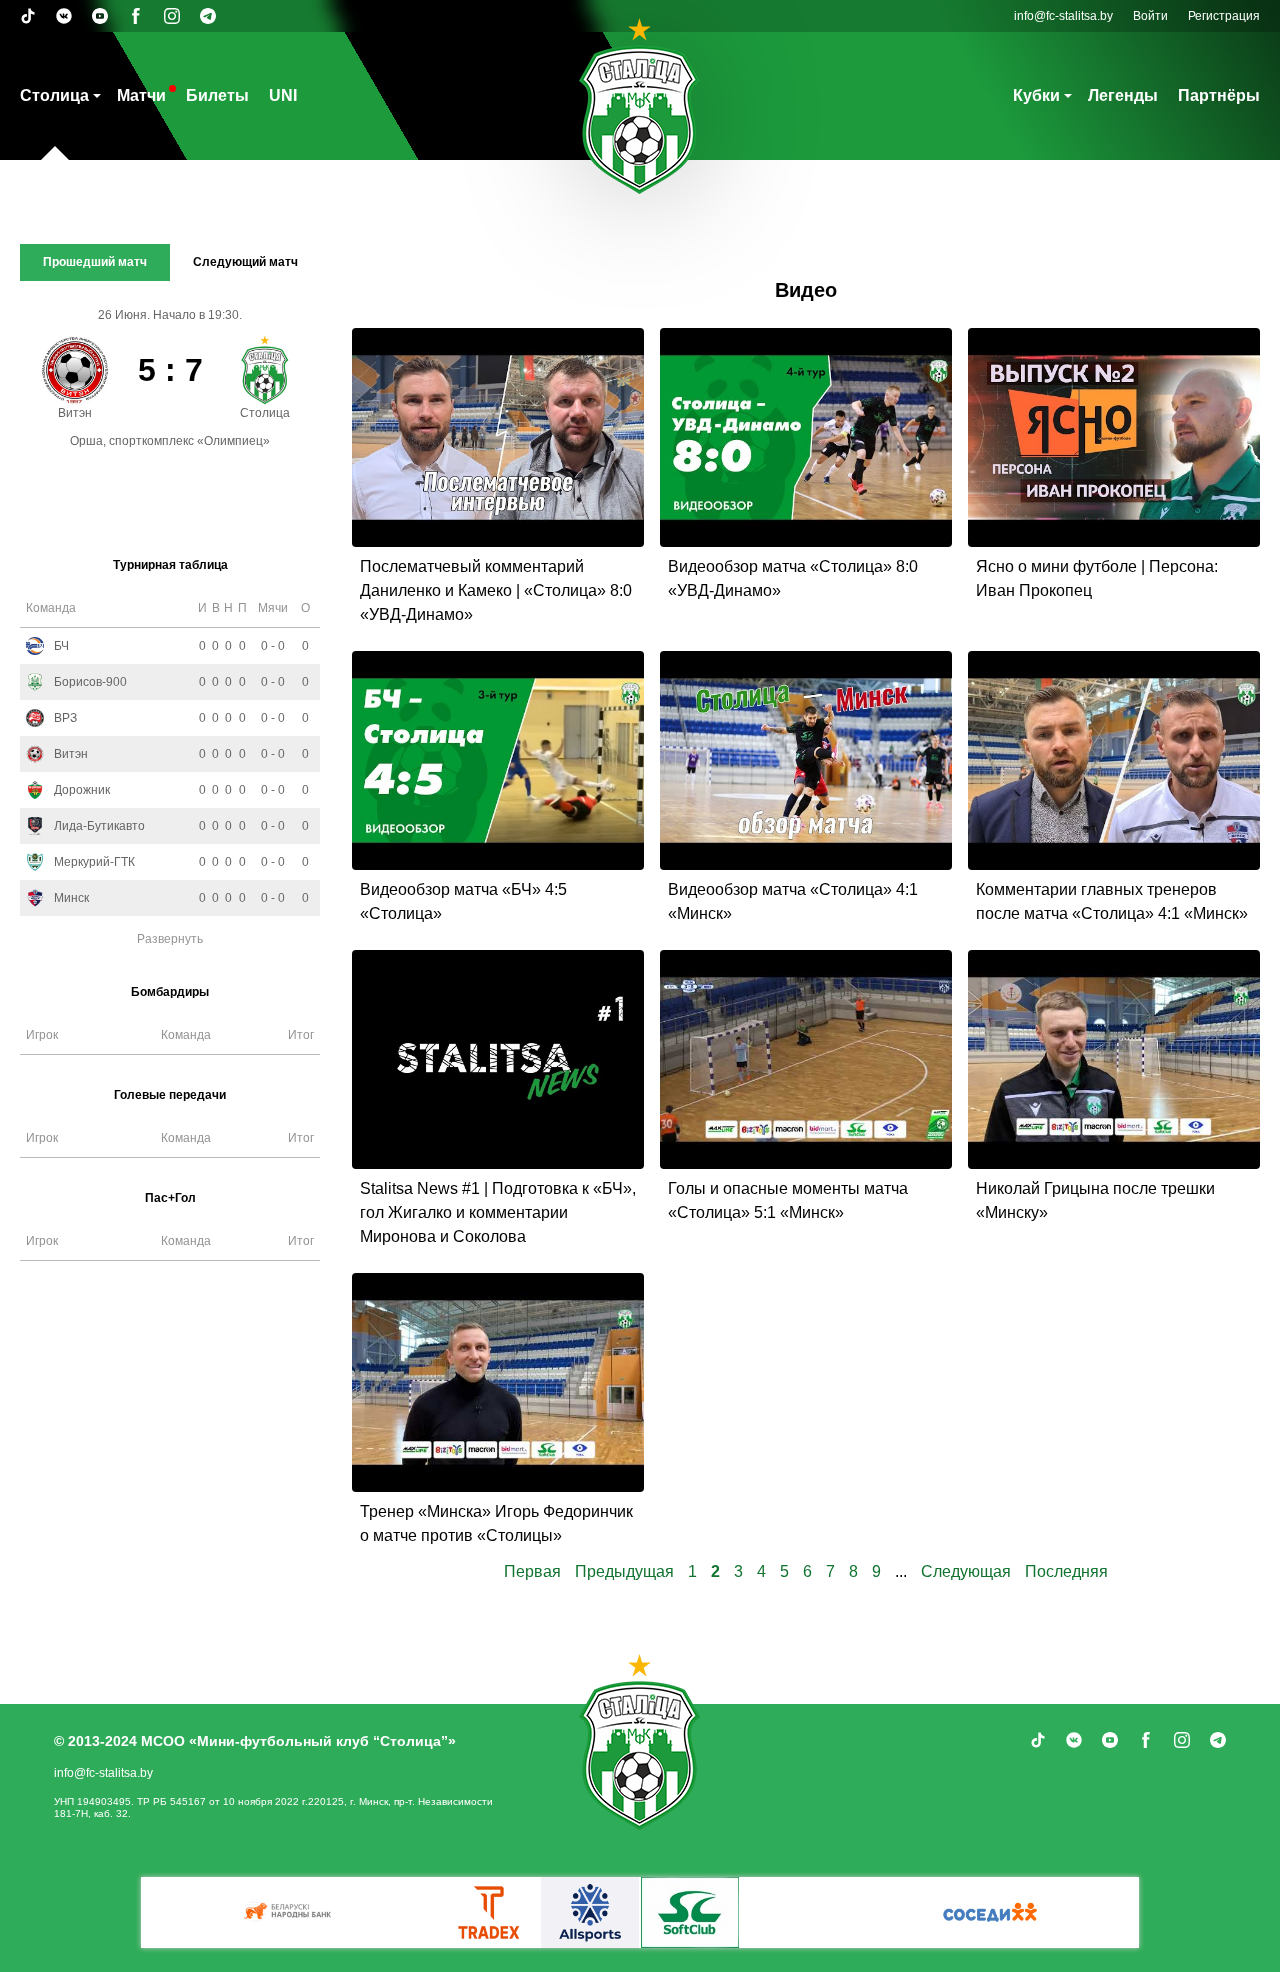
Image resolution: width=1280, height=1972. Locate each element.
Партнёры (1219, 95)
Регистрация (1224, 16)
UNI (283, 95)
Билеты (217, 95)
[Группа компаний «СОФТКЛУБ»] (690, 1912)
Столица (54, 95)
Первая (534, 1571)
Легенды (1123, 95)
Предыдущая (626, 1571)
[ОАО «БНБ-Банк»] (290, 1912)
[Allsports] (590, 1912)
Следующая (968, 1571)
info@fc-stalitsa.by (1063, 16)
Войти (1150, 16)
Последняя (1066, 1571)
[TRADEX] (490, 1912)
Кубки (1036, 95)
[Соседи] (990, 1912)
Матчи (141, 95)
